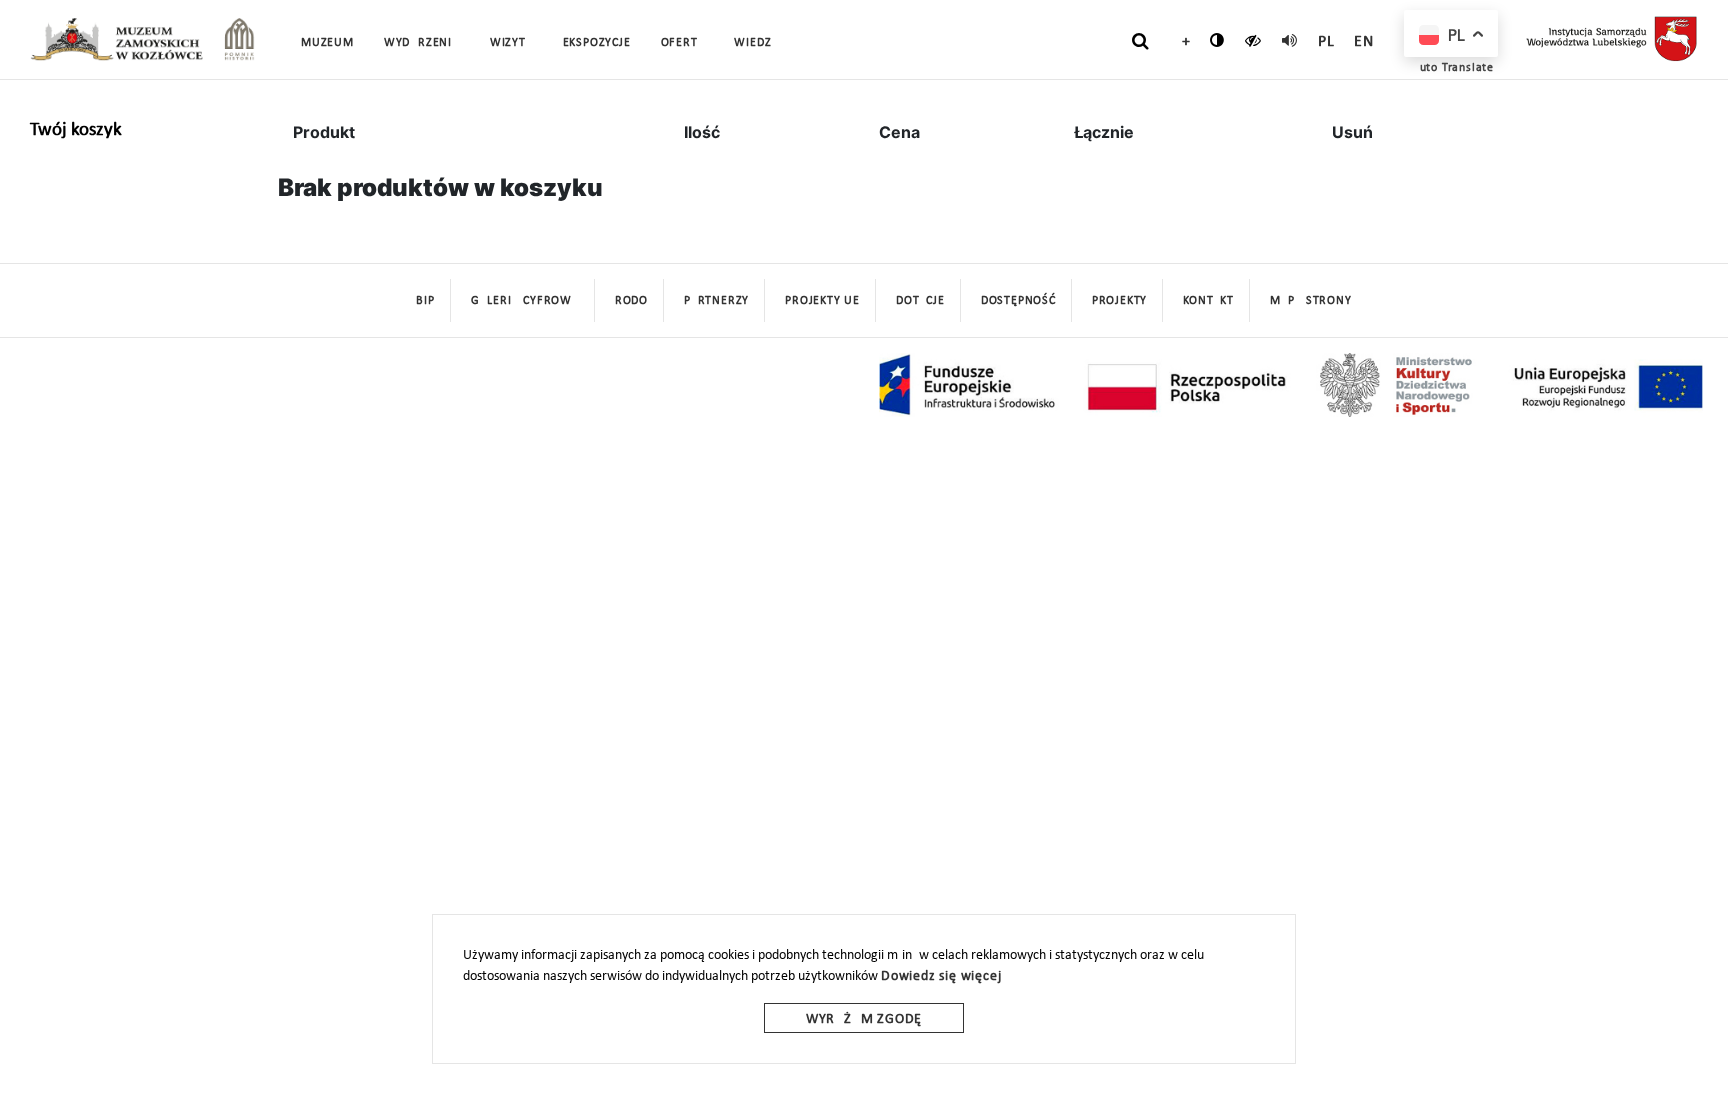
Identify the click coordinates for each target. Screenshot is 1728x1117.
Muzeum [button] (327, 43)
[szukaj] (1140, 41)
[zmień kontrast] (1217, 40)
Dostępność (1018, 301)
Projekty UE (822, 301)
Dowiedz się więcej (941, 976)
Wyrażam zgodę (864, 1019)
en (1364, 42)
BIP (425, 301)
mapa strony (1311, 301)
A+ (1181, 42)
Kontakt (1208, 301)
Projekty (1119, 301)
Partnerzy (716, 301)
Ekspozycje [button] (597, 43)
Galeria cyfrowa (525, 301)
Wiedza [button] (756, 43)
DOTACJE (920, 301)
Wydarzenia (422, 43)
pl (1326, 42)
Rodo (631, 301)
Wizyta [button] (511, 43)
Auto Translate (1453, 68)
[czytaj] (1253, 40)
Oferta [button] (683, 43)
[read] (1290, 40)
